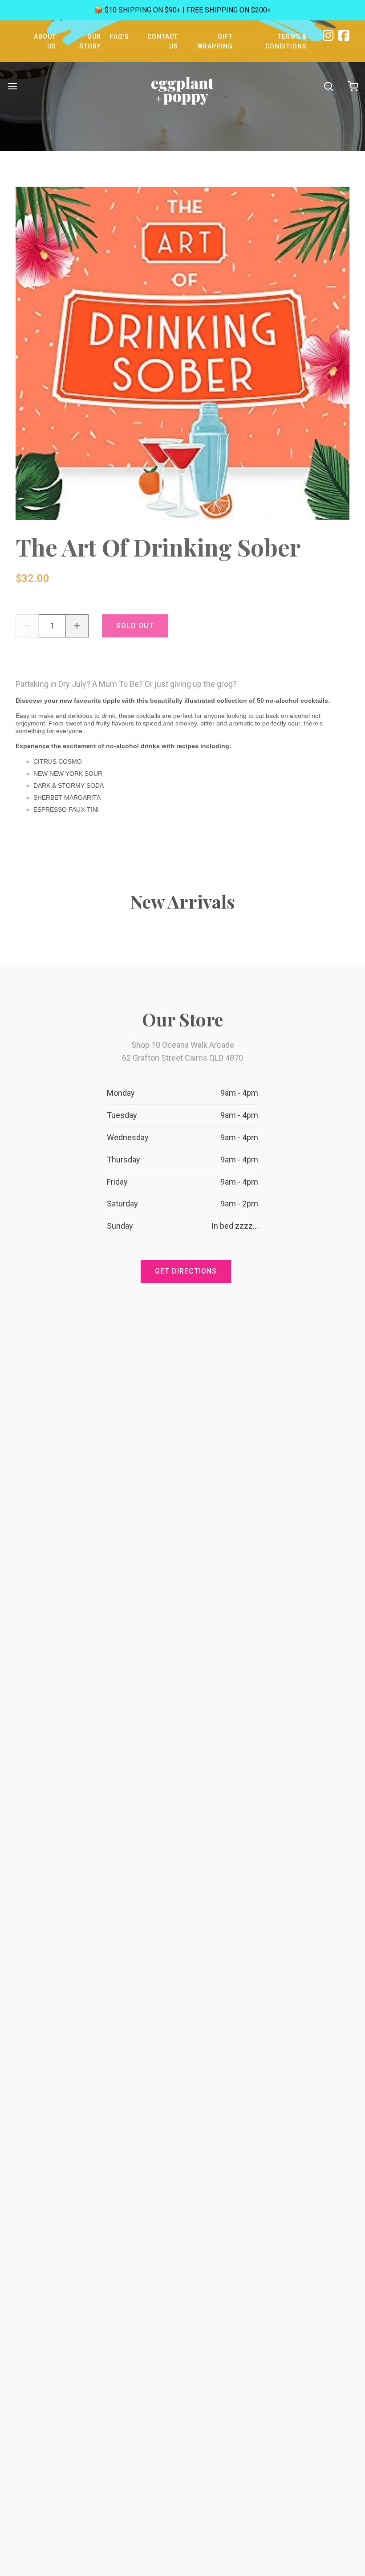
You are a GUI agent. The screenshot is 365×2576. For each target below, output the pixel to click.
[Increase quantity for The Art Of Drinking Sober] (77, 626)
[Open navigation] (12, 86)
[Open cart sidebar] (353, 86)
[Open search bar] (328, 86)
